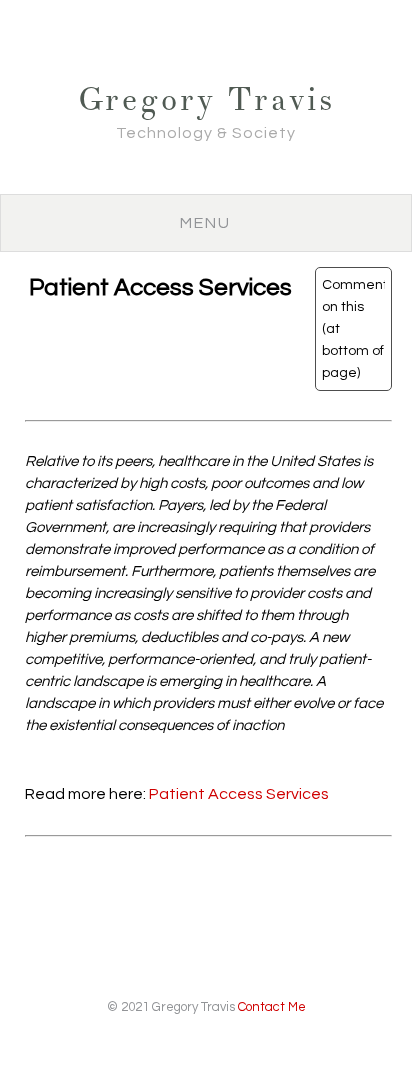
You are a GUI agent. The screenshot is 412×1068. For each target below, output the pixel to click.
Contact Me (272, 1007)
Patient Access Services (239, 794)
